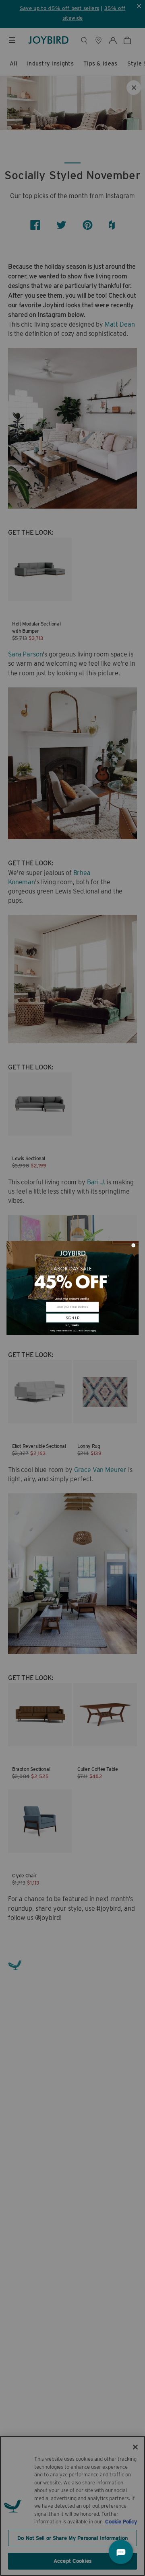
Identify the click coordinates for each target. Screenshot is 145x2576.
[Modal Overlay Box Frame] (72, 1288)
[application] (121, 2552)
